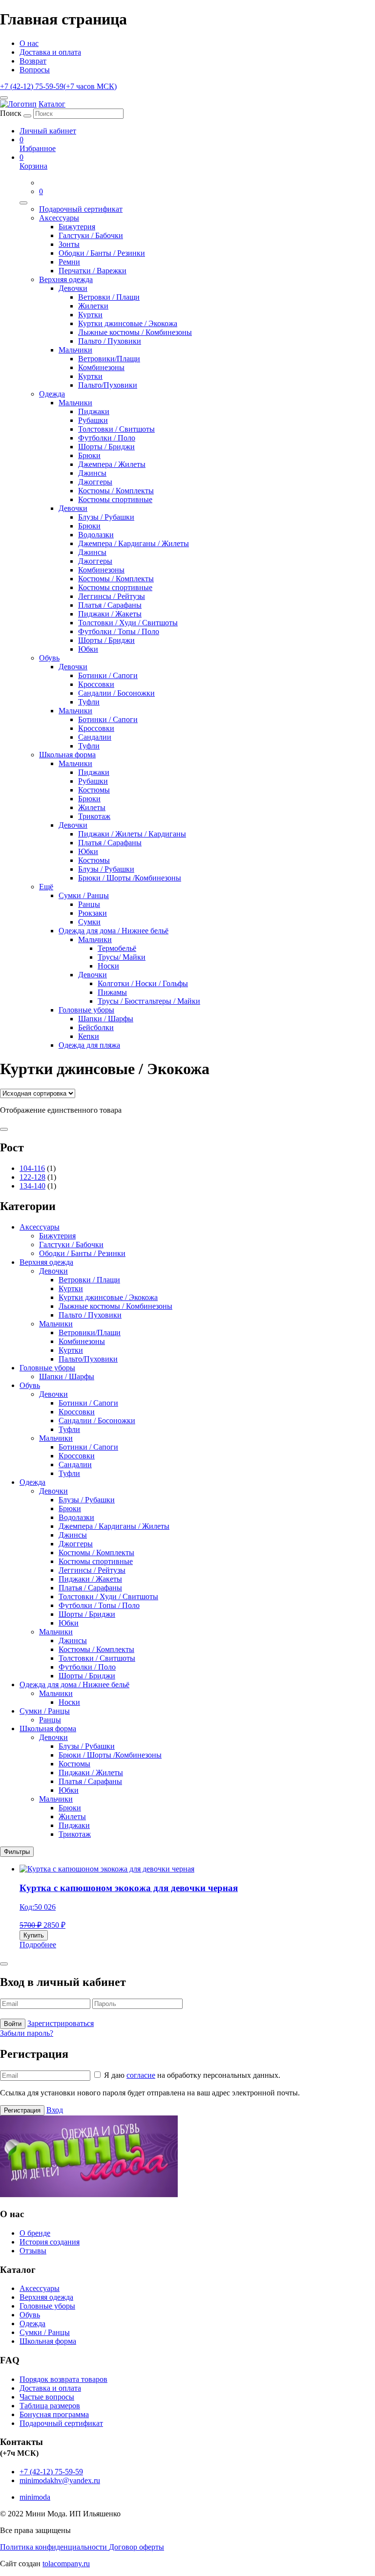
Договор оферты (136, 2547)
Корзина (33, 162)
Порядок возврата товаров (63, 2379)
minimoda (35, 2497)
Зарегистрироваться (61, 2023)
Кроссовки (96, 684)
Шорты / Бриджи (106, 447)
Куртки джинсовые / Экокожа (128, 323)
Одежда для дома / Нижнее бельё (114, 931)
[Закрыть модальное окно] (4, 1964)
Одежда (52, 394)
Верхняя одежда (66, 279)
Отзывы (33, 2251)
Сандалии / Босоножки (116, 693)
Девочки (73, 288)
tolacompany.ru (66, 2564)
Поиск (11, 113)
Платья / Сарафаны (110, 605)
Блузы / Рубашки (106, 517)
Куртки (90, 315)
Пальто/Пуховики (108, 385)
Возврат (33, 61)
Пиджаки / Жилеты (91, 1772)
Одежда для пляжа (89, 1045)
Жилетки (93, 306)
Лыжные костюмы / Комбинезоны (135, 332)
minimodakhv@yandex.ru (60, 2480)
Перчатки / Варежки (93, 271)
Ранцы (89, 904)
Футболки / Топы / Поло (119, 631)
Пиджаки (94, 411)
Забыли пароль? (27, 2033)
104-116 (32, 1168)
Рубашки (93, 420)
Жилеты (92, 807)
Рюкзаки (93, 913)
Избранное (38, 144)
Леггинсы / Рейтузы (112, 596)
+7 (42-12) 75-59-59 (58, 86)
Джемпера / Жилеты (112, 464)
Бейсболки (96, 1027)
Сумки (89, 922)
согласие (141, 2075)
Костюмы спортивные (115, 499)
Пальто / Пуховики (110, 341)
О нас (29, 43)
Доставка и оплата (50, 52)
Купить (34, 1935)
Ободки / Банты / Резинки (102, 253)
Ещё (46, 887)
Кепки (89, 1036)
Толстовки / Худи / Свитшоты (128, 623)
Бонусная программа (54, 2414)
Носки (108, 966)
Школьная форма (67, 755)
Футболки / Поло (107, 438)
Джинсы (92, 473)
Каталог (52, 104)
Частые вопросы (47, 2397)
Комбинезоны (101, 367)
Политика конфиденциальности (54, 2547)
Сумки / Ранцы (84, 895)
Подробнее (38, 1945)
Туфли (89, 702)
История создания (50, 2242)
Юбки (88, 649)
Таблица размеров (50, 2406)
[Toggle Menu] (23, 203)
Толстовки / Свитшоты (116, 429)
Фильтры (17, 1852)
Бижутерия (77, 227)
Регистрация (22, 2110)
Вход (55, 2110)
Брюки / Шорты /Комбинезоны (130, 878)
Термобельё (117, 948)
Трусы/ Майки (122, 957)
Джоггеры (95, 482)
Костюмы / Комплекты (116, 491)
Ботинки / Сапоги (108, 675)
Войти (13, 2024)
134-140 (32, 1186)
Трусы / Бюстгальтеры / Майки (149, 1001)
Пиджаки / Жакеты (110, 614)
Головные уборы (86, 1010)
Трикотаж (94, 816)
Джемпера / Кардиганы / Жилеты (134, 543)
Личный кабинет (48, 131)
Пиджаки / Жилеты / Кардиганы (132, 834)
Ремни (69, 262)
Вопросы (35, 70)
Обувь (49, 658)
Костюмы (94, 790)
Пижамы (112, 992)
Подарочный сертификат (81, 209)
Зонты (69, 244)
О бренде (35, 2233)
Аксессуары (59, 218)
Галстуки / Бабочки (91, 235)
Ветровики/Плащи (109, 359)
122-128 (32, 1177)
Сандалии (95, 737)
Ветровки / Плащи (109, 297)
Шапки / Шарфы (106, 1019)
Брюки (89, 455)
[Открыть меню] (4, 98)
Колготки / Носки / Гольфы (143, 983)
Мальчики (75, 350)
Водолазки (96, 535)
